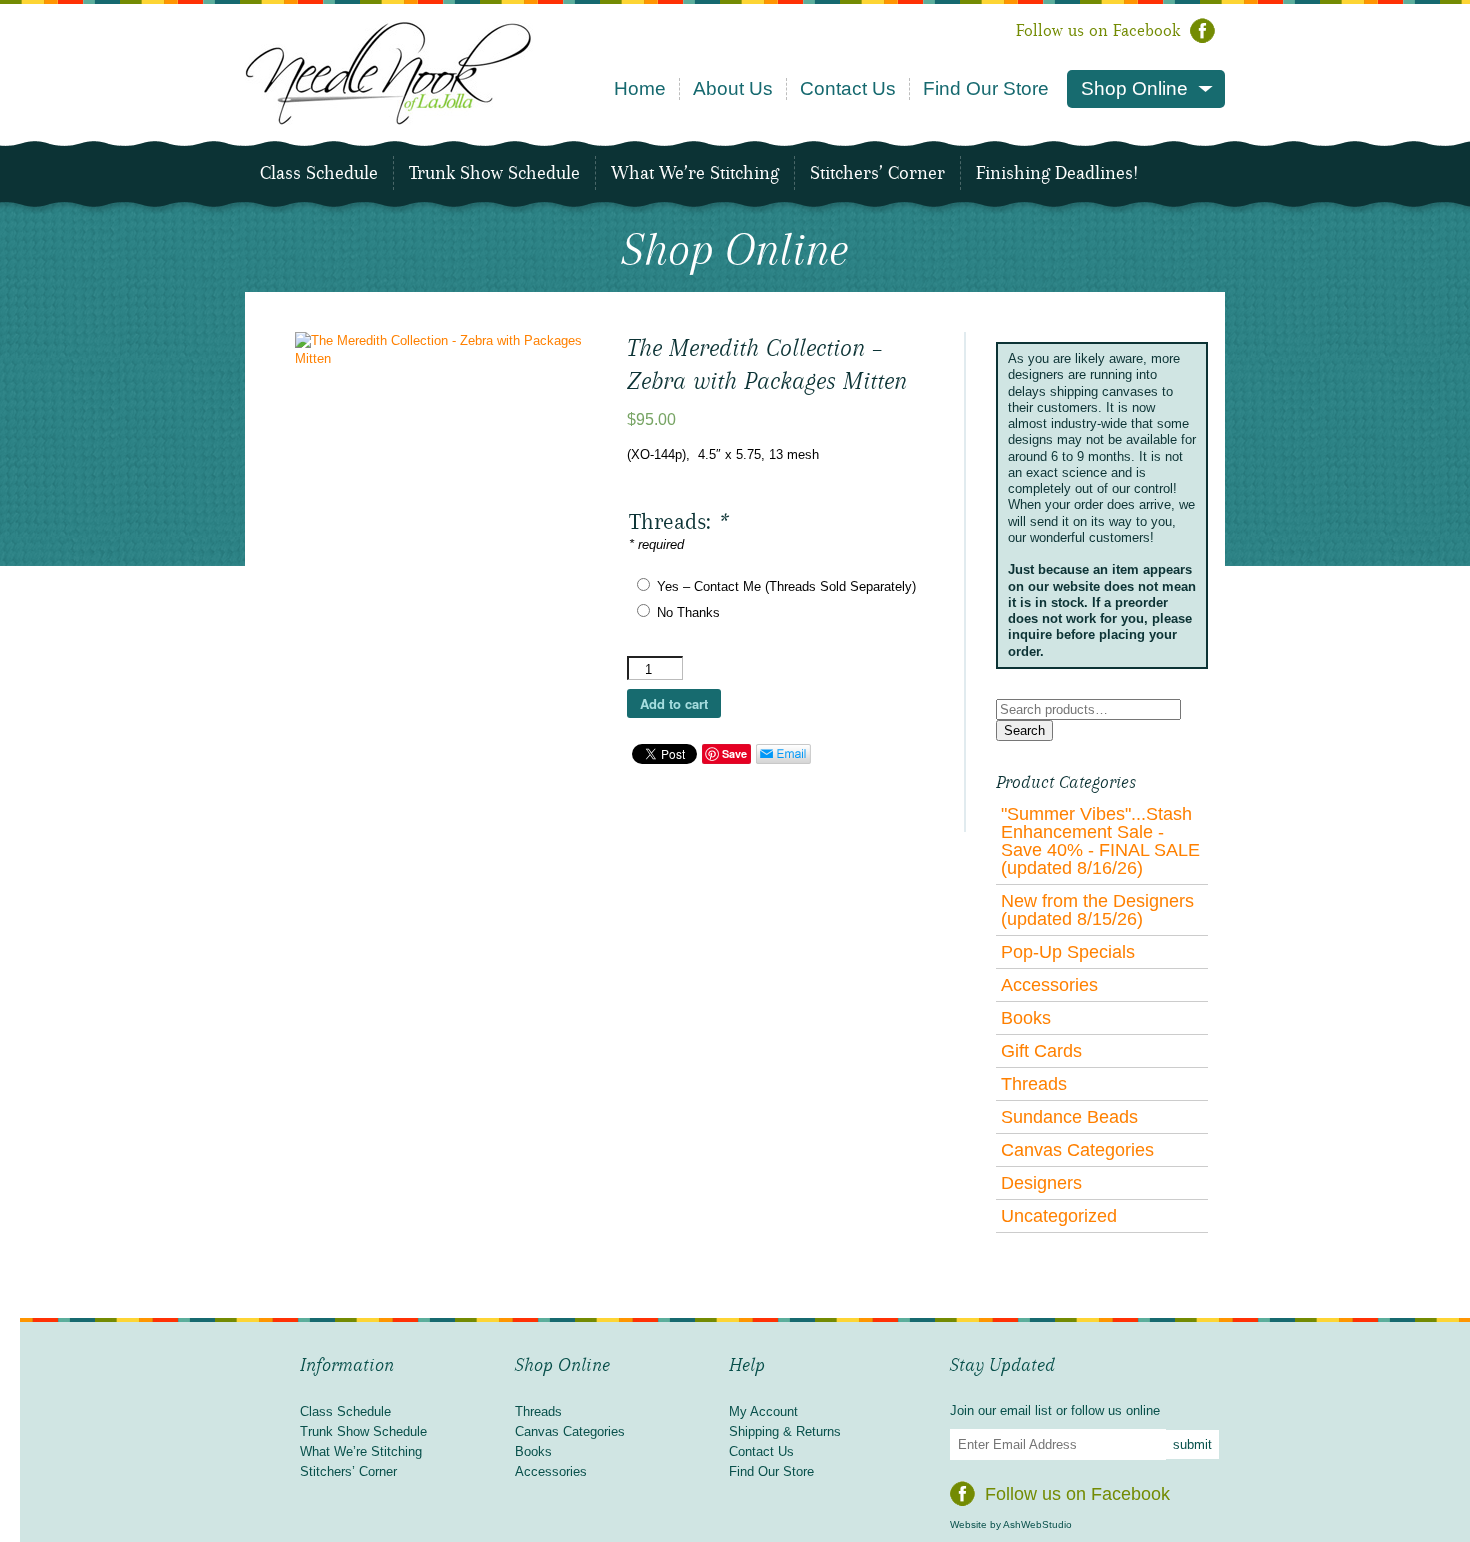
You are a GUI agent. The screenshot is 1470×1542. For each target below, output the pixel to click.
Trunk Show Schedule (494, 173)
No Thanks (688, 612)
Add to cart (674, 703)
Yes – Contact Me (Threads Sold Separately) (786, 586)
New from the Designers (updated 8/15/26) (1097, 910)
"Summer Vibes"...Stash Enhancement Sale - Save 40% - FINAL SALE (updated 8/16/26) (1100, 841)
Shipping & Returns (785, 1431)
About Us (733, 88)
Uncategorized (1059, 1216)
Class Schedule (319, 173)
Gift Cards (1041, 1051)
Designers (1041, 1183)
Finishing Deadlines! (1057, 173)
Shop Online (1134, 88)
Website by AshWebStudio (1011, 1524)
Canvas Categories (1077, 1150)
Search (1024, 730)
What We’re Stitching (695, 173)
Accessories (1049, 985)
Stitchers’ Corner (877, 173)
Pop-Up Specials (1068, 952)
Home (640, 88)
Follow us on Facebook (1098, 30)
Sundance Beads (1069, 1117)
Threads (1034, 1084)
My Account (763, 1411)
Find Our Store (986, 88)
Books (1026, 1018)
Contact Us (848, 88)
